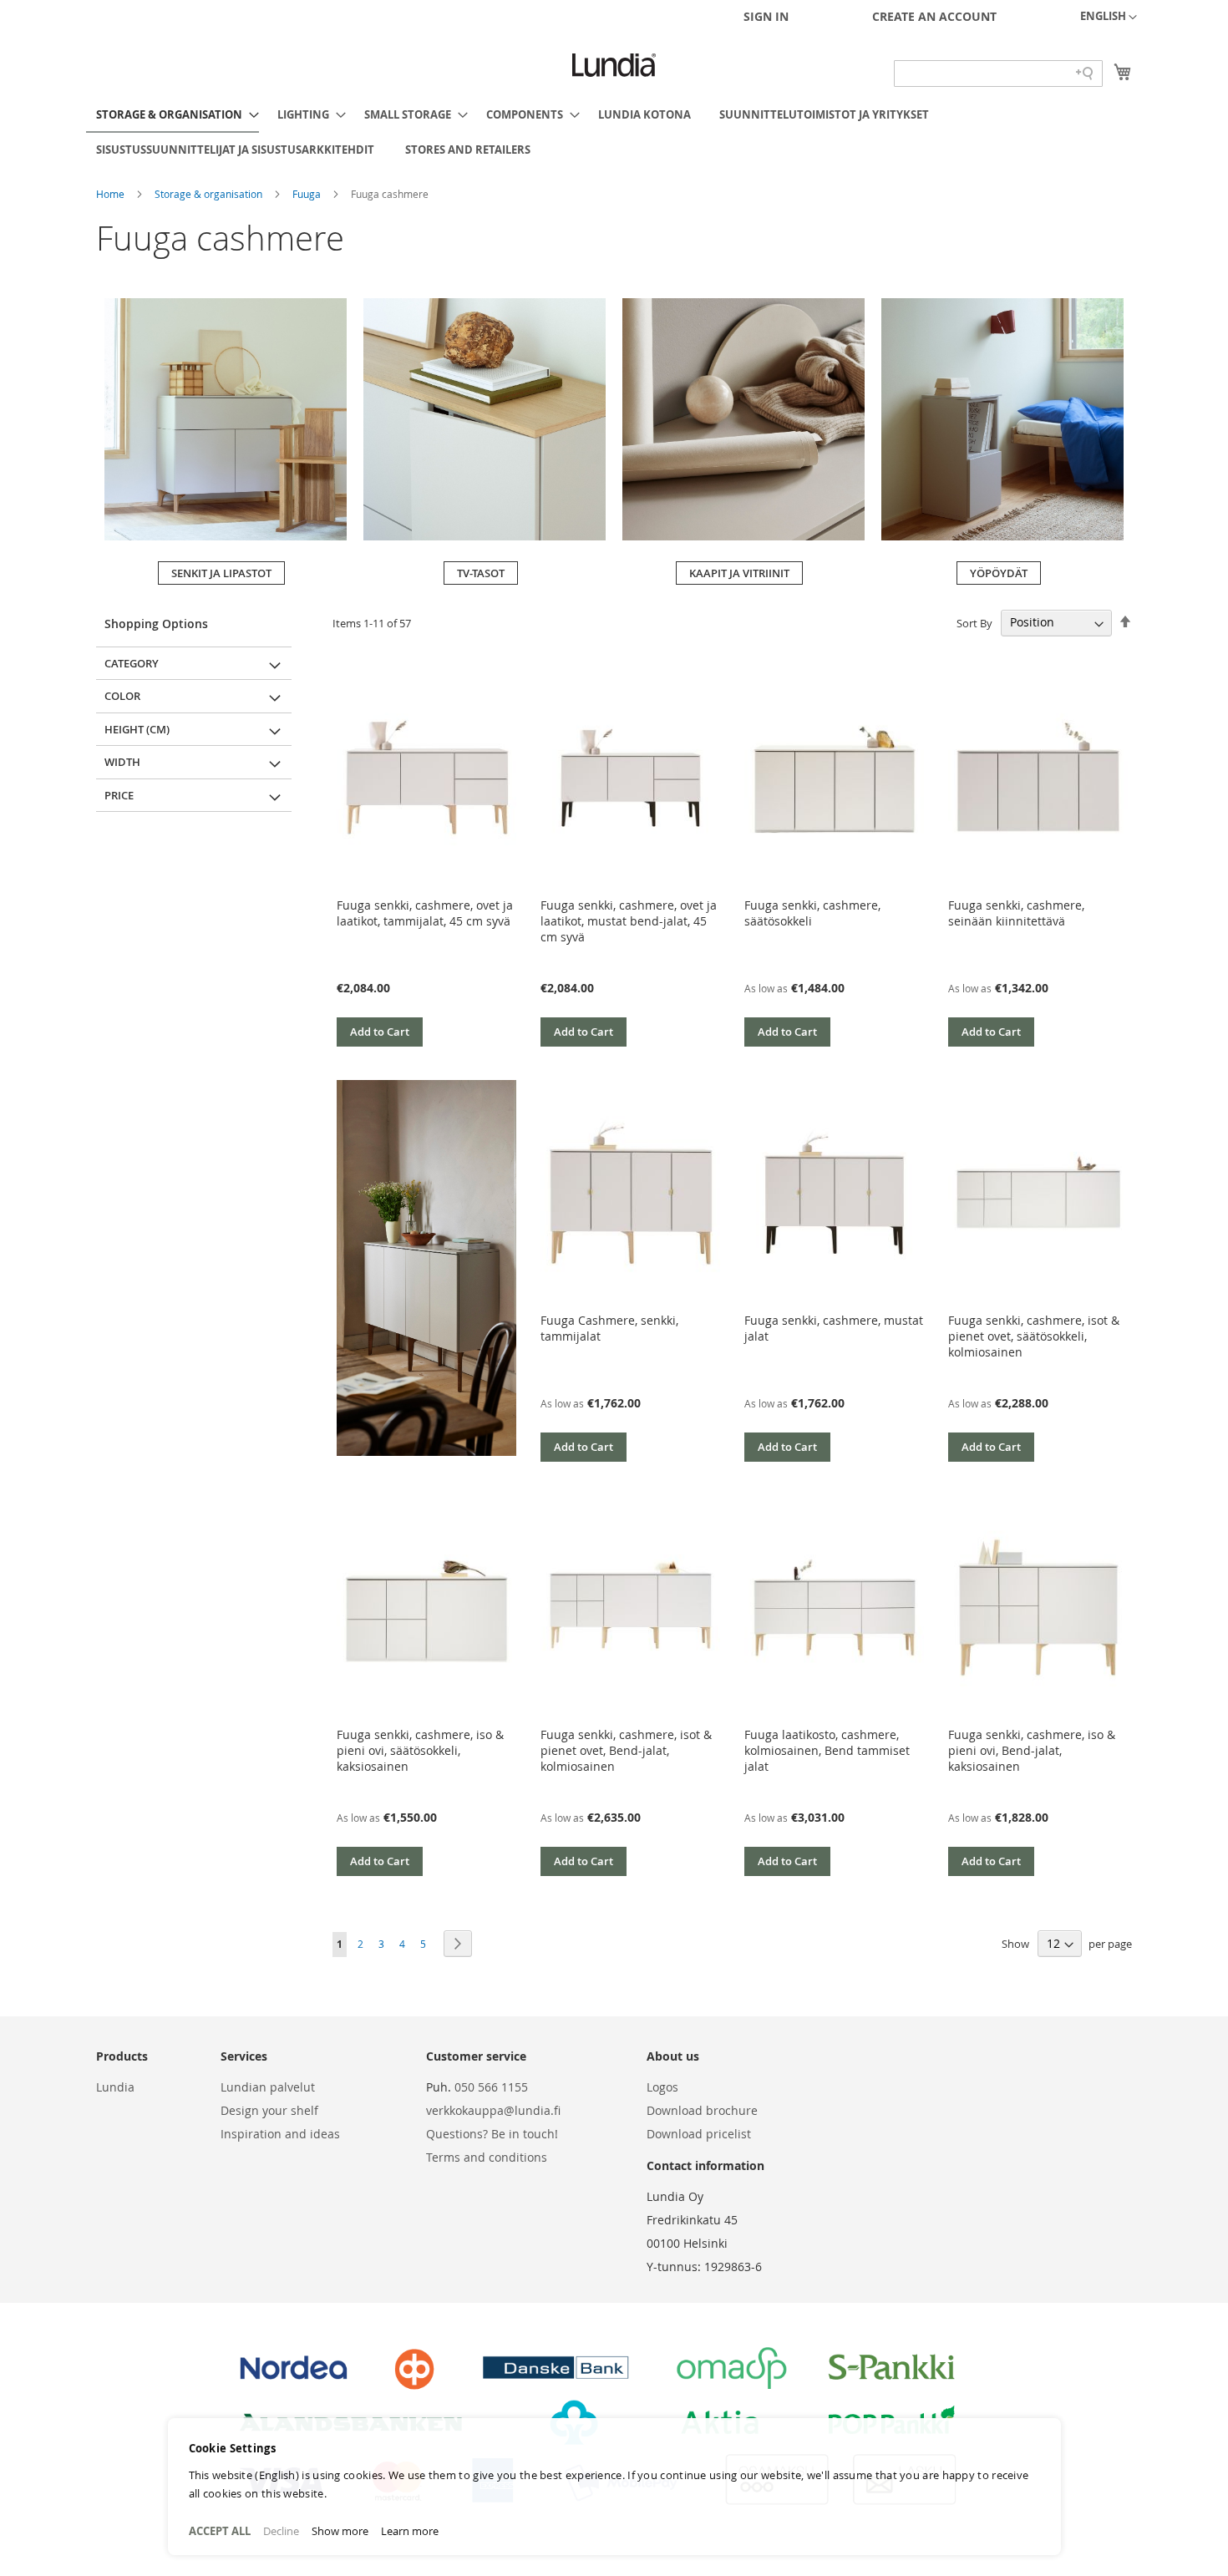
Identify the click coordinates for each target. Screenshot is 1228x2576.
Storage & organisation (210, 194)
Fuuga (308, 194)
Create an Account (934, 16)
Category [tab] (132, 663)
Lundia (115, 2087)
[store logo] (614, 65)
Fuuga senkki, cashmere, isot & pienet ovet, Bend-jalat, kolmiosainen (626, 1750)
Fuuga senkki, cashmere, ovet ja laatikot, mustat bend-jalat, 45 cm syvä (629, 921)
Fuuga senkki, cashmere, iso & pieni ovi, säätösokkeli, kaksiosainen (420, 1750)
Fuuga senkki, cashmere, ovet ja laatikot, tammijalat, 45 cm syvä (425, 913)
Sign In (766, 16)
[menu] (614, 132)
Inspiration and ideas (280, 2134)
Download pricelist (699, 2134)
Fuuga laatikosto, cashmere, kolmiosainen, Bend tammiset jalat (827, 1750)
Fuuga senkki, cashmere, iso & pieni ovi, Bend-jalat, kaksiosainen (1032, 1750)
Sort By (974, 622)
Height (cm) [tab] (137, 729)
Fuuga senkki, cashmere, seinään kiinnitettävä (1016, 913)
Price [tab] (119, 795)
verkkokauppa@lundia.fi (493, 2110)
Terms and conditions (487, 2157)
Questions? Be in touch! (492, 2134)
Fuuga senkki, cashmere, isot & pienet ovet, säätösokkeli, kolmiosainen (1034, 1336)
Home (112, 194)
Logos (662, 2087)
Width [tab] (122, 762)
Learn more (410, 2531)
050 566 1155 (491, 2087)
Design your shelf (269, 2110)
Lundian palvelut (268, 2087)
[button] (1109, 18)
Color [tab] (122, 696)
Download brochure (702, 2110)
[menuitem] (173, 115)
